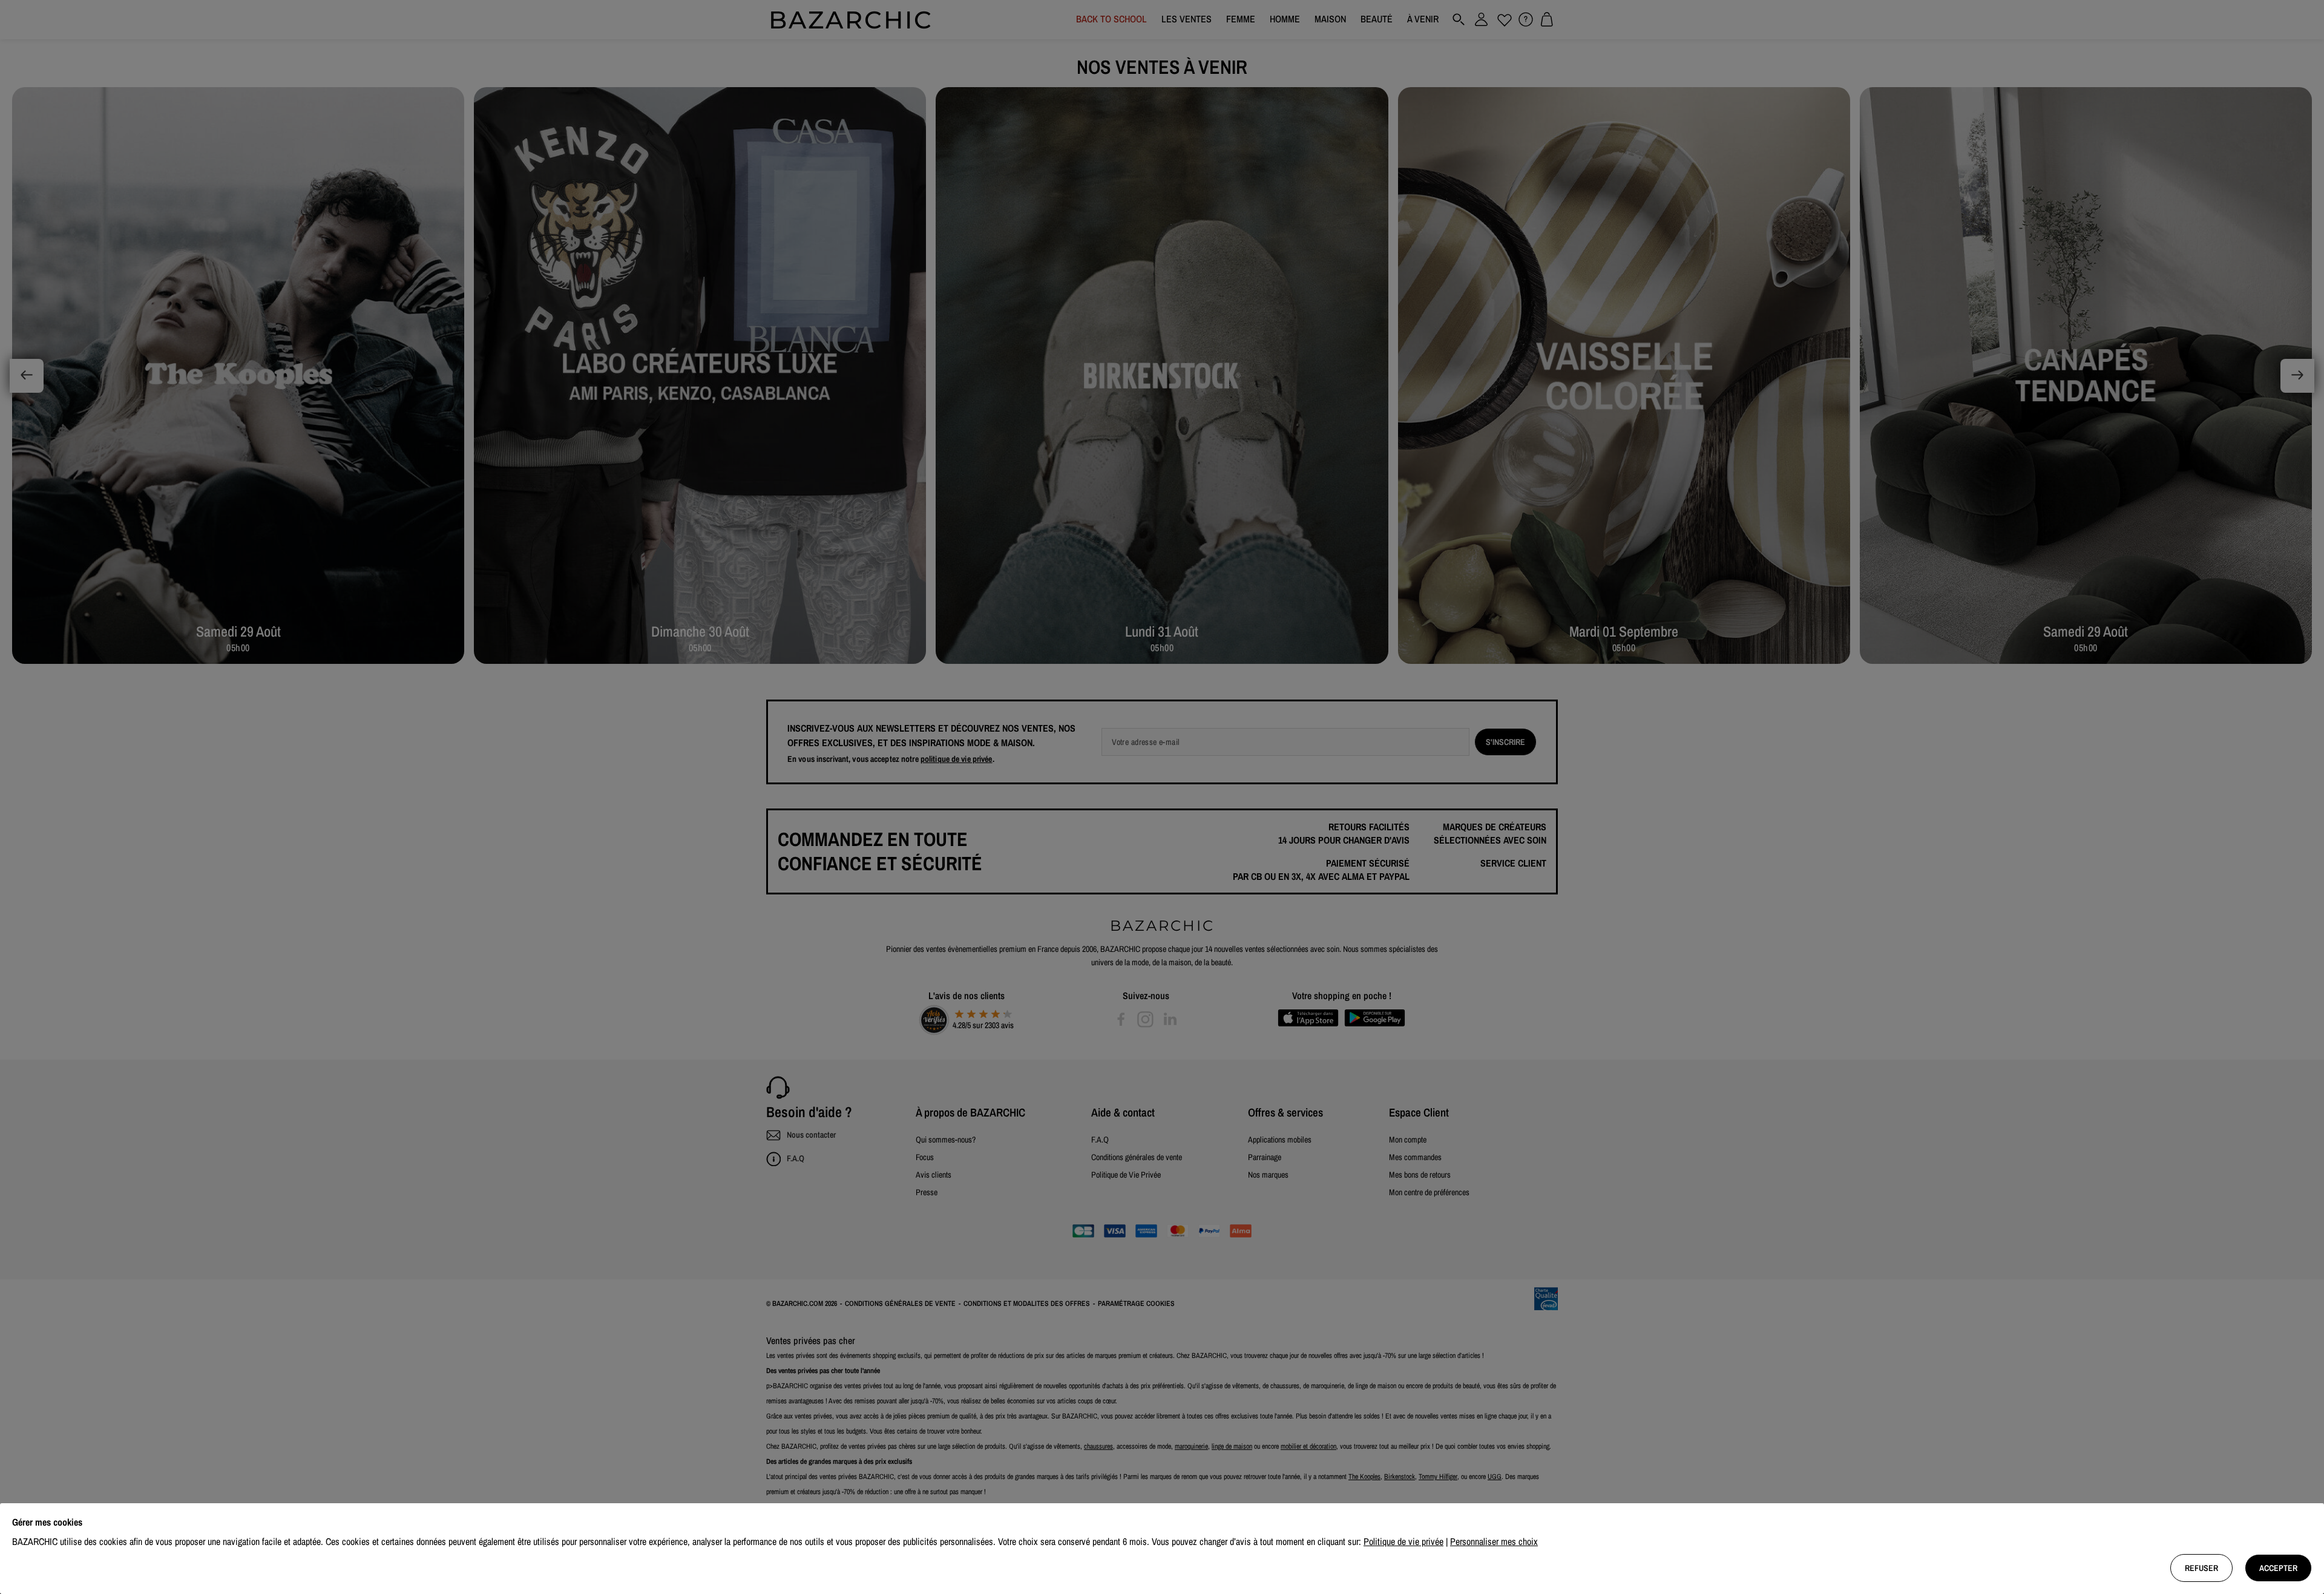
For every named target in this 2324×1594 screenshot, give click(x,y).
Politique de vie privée (1403, 1541)
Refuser (2201, 1568)
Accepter (2278, 1568)
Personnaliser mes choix (1494, 1541)
